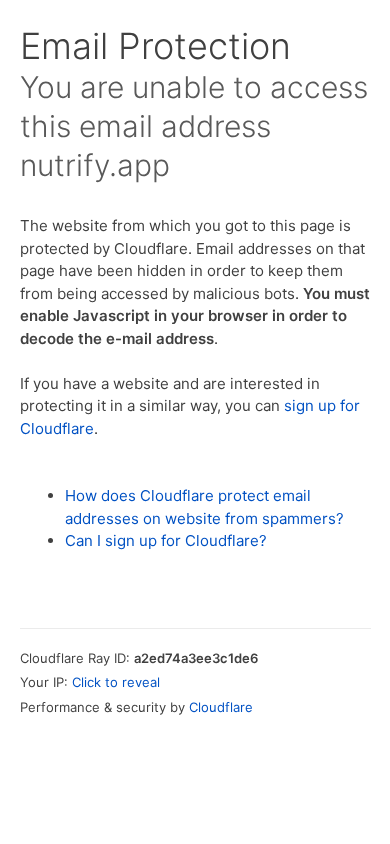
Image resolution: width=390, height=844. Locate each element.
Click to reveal (116, 682)
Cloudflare (221, 707)
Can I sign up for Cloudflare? (166, 540)
